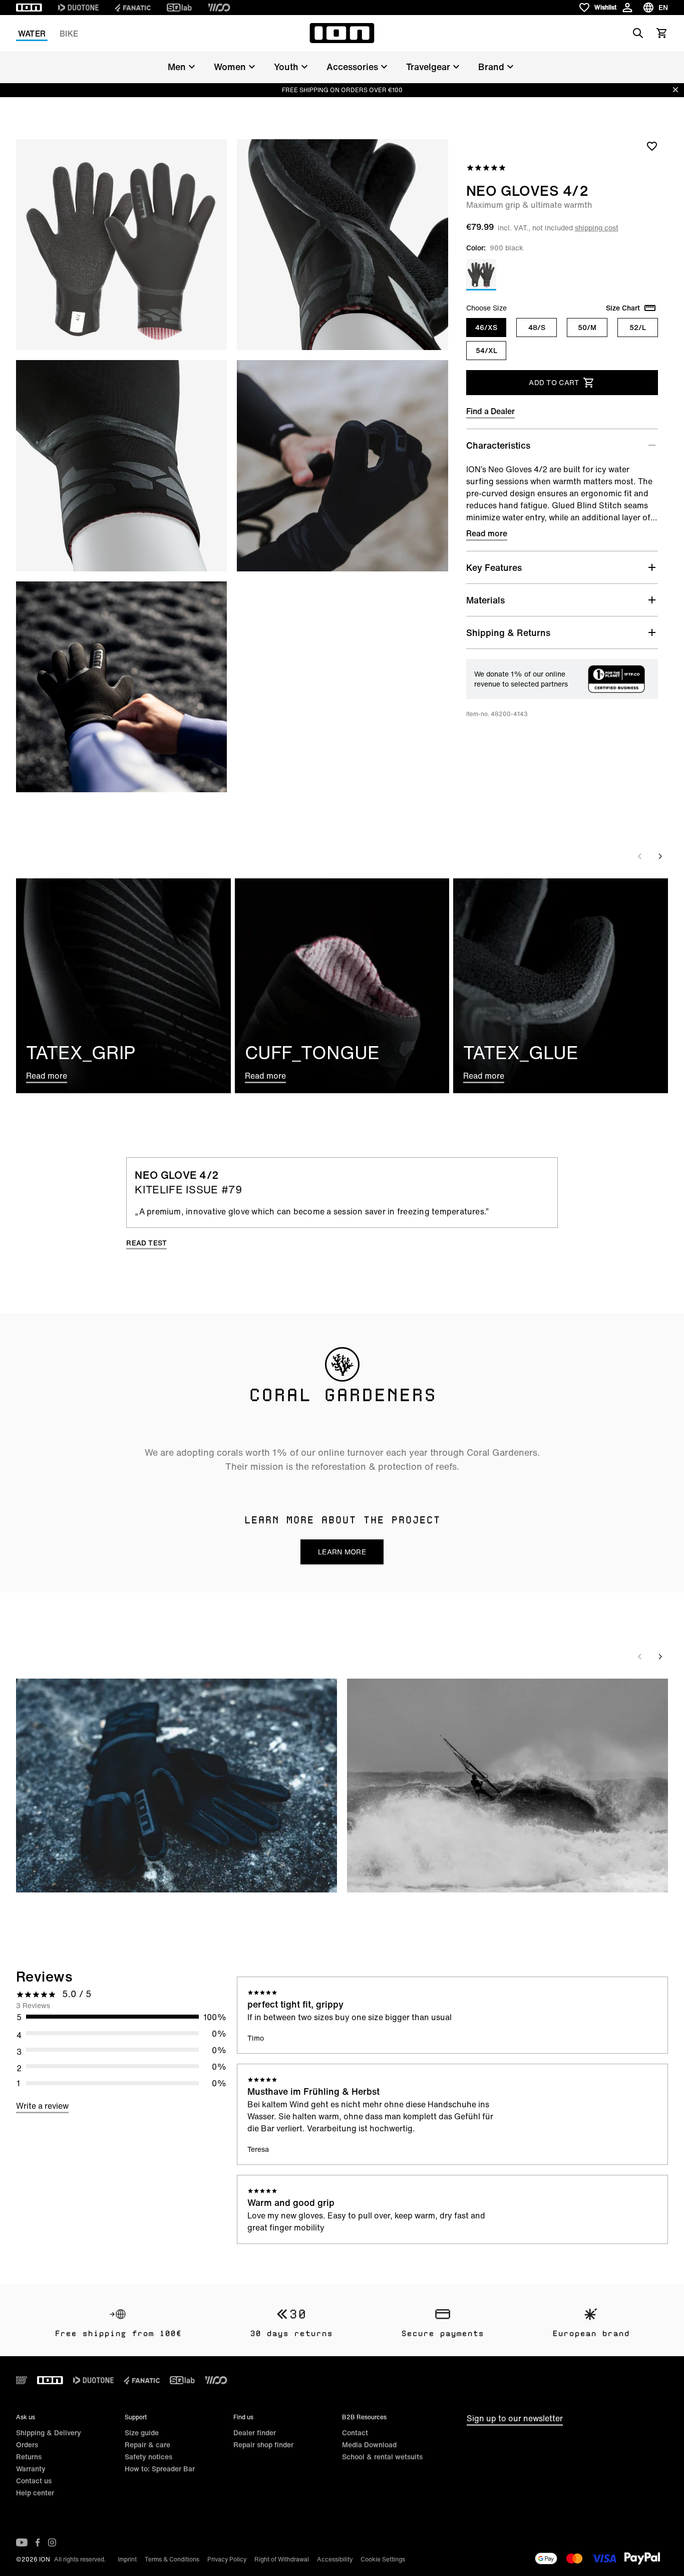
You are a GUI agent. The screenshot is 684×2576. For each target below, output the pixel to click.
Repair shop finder (263, 2445)
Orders (27, 2445)
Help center (35, 2493)
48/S (537, 327)
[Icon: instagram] (52, 2542)
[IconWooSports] (219, 8)
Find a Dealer (490, 411)
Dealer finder (255, 2433)
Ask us (26, 2417)
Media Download (369, 2445)
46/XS (486, 327)
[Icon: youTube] (22, 2542)
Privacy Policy (227, 2559)
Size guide (142, 2433)
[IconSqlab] (179, 8)
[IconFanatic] (133, 8)
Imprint (127, 2559)
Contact (355, 2433)
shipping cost (597, 228)
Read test (146, 1243)
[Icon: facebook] (38, 2542)
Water (32, 34)
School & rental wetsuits (382, 2457)
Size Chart (623, 308)
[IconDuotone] (78, 8)
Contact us (34, 2481)
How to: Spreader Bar (160, 2469)
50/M (587, 327)
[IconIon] (29, 8)
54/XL (486, 350)
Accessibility (335, 2559)
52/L (638, 327)
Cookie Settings (383, 2559)
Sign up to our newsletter (515, 2418)
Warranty (31, 2469)
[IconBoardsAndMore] (22, 2380)
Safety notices (148, 2457)
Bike (69, 34)
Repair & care (147, 2445)
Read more (487, 533)
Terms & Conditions (172, 2559)
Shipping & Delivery (49, 2433)
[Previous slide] (640, 856)
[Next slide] (660, 856)
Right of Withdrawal (282, 2559)
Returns (29, 2457)
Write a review (42, 2106)
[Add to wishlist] (652, 146)
